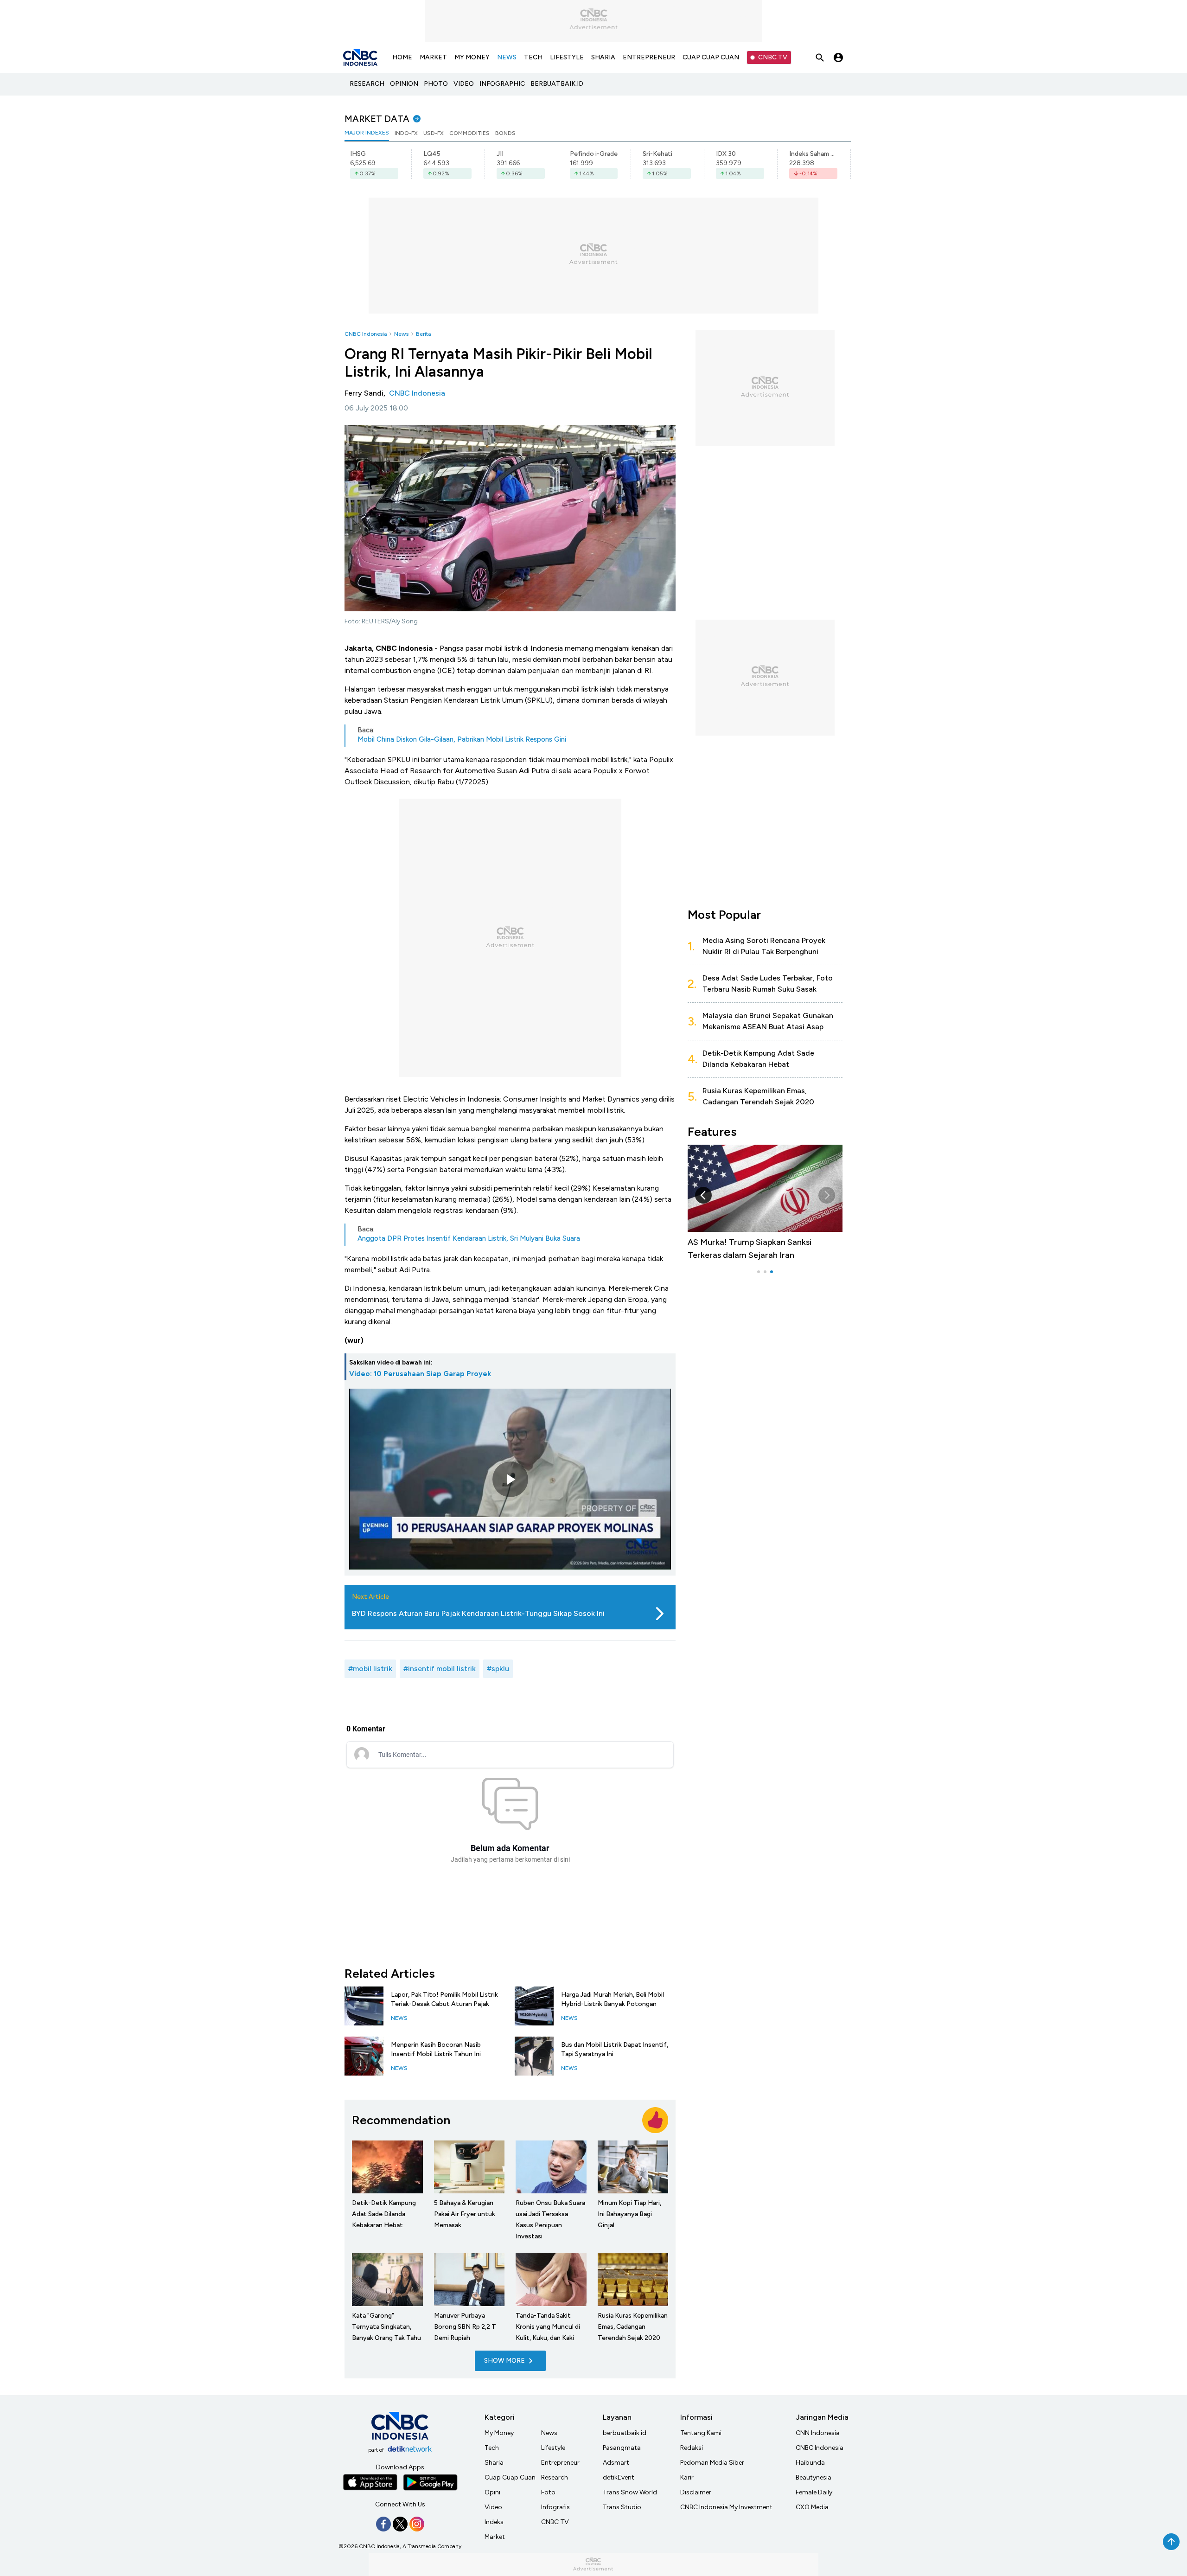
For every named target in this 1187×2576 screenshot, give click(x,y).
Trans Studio (622, 2507)
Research (555, 2477)
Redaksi (692, 2448)
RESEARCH (367, 84)
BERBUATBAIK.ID (557, 84)
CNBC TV (773, 57)
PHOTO (436, 84)
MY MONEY (472, 57)
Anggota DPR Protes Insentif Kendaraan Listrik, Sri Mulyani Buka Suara (469, 1238)
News (401, 334)
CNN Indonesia (818, 2433)
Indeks (494, 2522)
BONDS (505, 133)
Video (493, 2507)
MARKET (433, 57)
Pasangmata (622, 2448)
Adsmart (616, 2463)
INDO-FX (406, 133)
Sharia (494, 2463)
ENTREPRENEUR (649, 57)
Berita (423, 334)
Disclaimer (696, 2492)
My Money (499, 2433)
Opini (492, 2492)
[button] (827, 1195)
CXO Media (812, 2507)
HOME (402, 57)
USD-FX (434, 133)
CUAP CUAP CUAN (711, 57)
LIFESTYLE (567, 57)
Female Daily (814, 2492)
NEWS (507, 57)
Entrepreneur (560, 2463)
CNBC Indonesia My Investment (726, 2507)
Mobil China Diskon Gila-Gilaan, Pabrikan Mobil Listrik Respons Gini (462, 739)
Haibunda (810, 2463)
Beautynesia (814, 2477)
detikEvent (619, 2477)
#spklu (498, 1669)
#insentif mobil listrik (440, 1669)
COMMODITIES (469, 133)
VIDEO (464, 84)
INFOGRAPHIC (502, 84)
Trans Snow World (630, 2492)
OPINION (404, 84)
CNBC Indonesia (366, 334)
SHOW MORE (504, 2361)
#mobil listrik (370, 1669)
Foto (548, 2492)
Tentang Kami (701, 2433)
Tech (492, 2448)
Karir (687, 2477)
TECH (533, 57)
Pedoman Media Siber (712, 2463)
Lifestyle (553, 2448)
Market (495, 2537)
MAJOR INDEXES (367, 133)
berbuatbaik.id (625, 2433)
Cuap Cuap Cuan (510, 2477)
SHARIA (603, 57)
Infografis (555, 2507)
